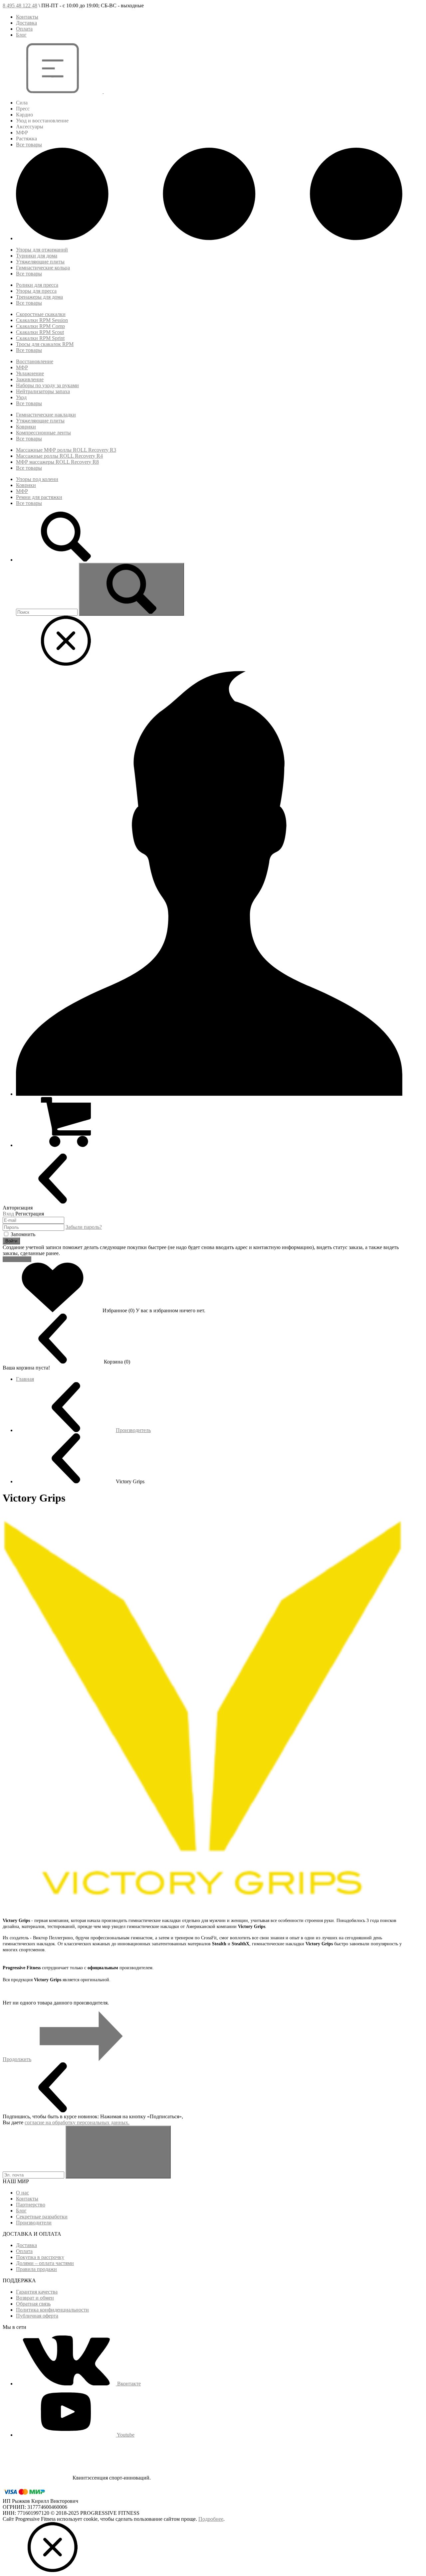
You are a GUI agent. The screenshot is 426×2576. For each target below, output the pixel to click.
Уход (21, 397)
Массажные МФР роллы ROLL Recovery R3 (66, 450)
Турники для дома (37, 256)
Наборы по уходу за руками (47, 385)
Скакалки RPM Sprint (40, 338)
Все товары (29, 145)
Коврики (26, 427)
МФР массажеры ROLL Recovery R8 (57, 462)
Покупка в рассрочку (40, 2257)
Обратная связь (33, 2304)
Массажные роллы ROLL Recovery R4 (59, 456)
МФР (22, 367)
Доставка (26, 23)
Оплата (24, 29)
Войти (11, 1241)
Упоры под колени (37, 479)
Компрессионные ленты (43, 433)
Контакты (27, 17)
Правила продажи (36, 2269)
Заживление (30, 379)
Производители (34, 2223)
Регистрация (17, 1259)
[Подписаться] (118, 2152)
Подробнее (211, 2519)
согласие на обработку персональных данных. (77, 2122)
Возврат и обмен (35, 2298)
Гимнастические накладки (46, 415)
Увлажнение (30, 373)
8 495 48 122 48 (20, 5)
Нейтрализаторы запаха (43, 391)
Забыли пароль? (84, 1227)
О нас (22, 2193)
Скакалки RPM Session (42, 320)
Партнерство (31, 2205)
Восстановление (35, 361)
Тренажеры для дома (39, 297)
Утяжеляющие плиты (40, 262)
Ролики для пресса (37, 285)
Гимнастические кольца (43, 268)
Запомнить (23, 1234)
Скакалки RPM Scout (40, 332)
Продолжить (17, 2059)
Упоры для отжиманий (42, 250)
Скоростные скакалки (41, 314)
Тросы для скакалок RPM (45, 344)
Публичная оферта (37, 2316)
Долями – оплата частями (45, 2263)
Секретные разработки (42, 2217)
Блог (21, 35)
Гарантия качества (37, 2292)
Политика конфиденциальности (52, 2310)
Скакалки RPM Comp (40, 326)
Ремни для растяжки (39, 497)
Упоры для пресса (36, 291)
